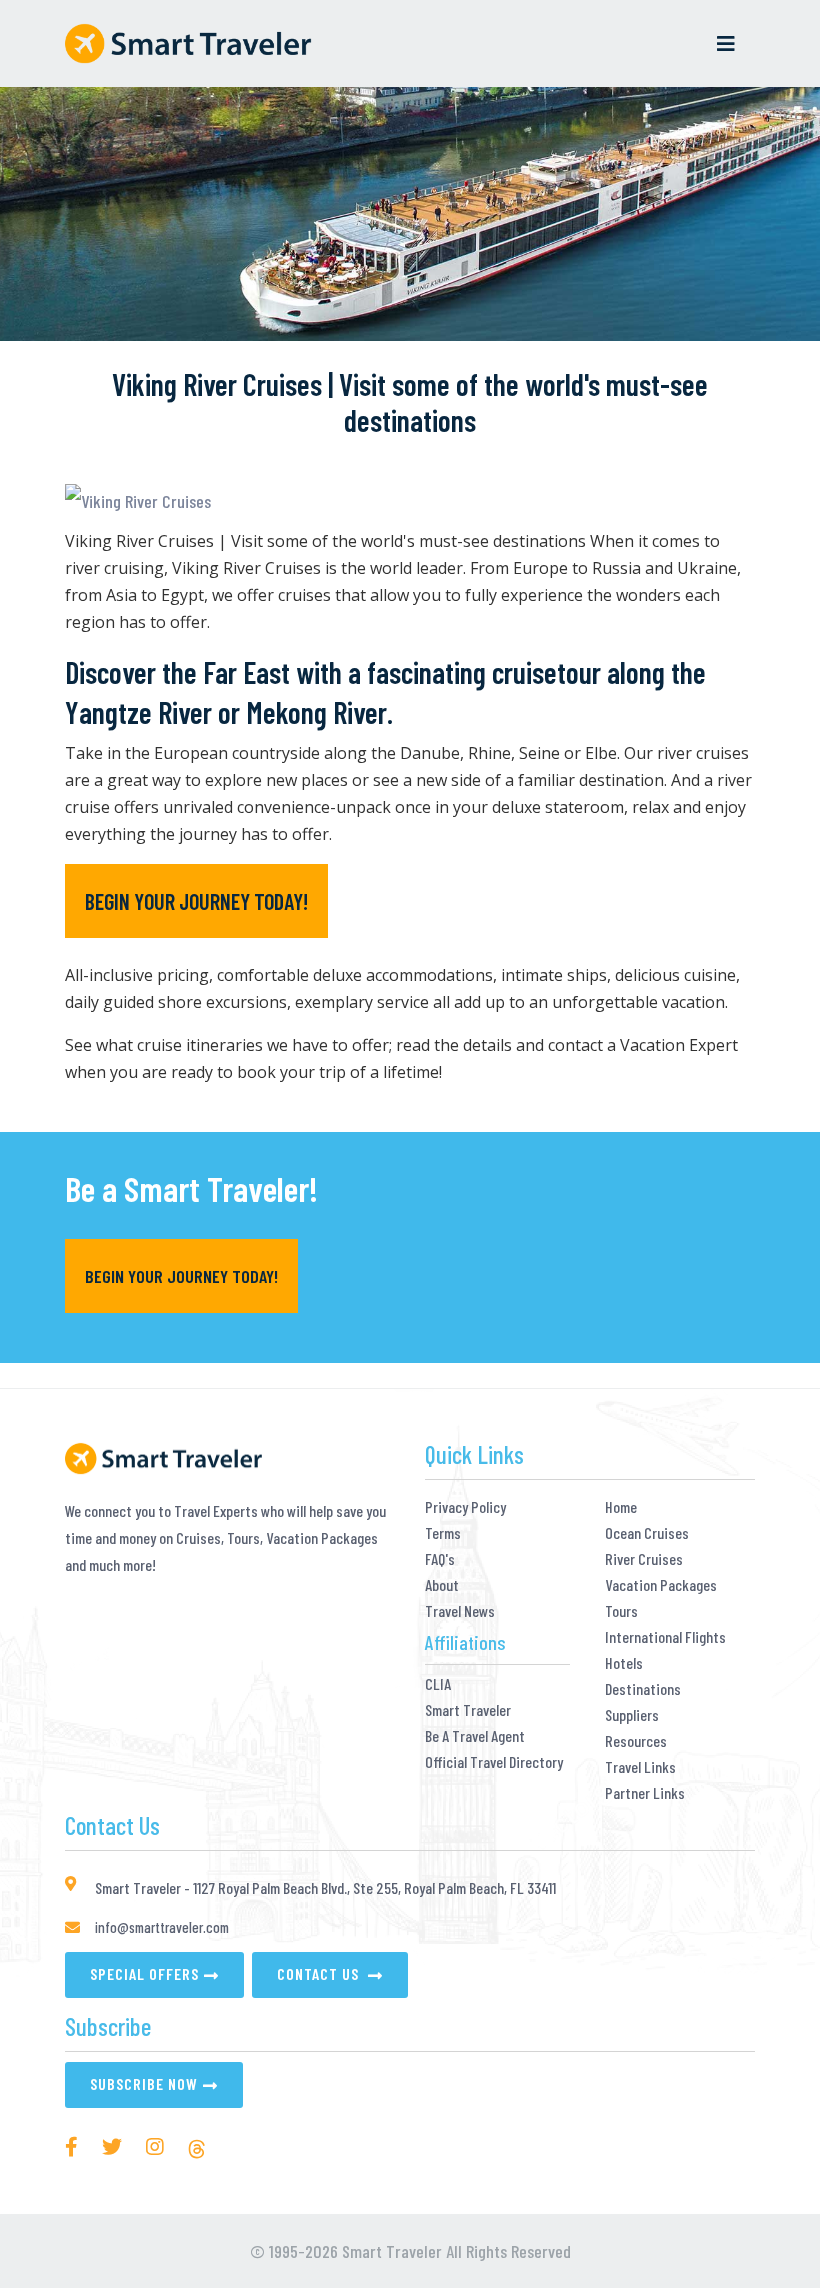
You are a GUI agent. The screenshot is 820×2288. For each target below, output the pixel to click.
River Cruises (644, 1559)
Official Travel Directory (494, 1762)
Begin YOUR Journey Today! (196, 901)
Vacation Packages (661, 1585)
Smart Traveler (468, 1710)
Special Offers (144, 1973)
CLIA (438, 1684)
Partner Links (645, 1793)
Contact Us (320, 1973)
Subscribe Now (144, 2083)
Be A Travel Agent (475, 1736)
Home (621, 1507)
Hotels (624, 1663)
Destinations (643, 1689)
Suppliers (632, 1715)
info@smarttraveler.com (162, 1927)
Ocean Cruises (647, 1533)
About (442, 1585)
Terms (443, 1533)
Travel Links (640, 1767)
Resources (636, 1741)
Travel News (460, 1611)
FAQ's (440, 1559)
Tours (621, 1611)
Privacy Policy (465, 1507)
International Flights (665, 1637)
